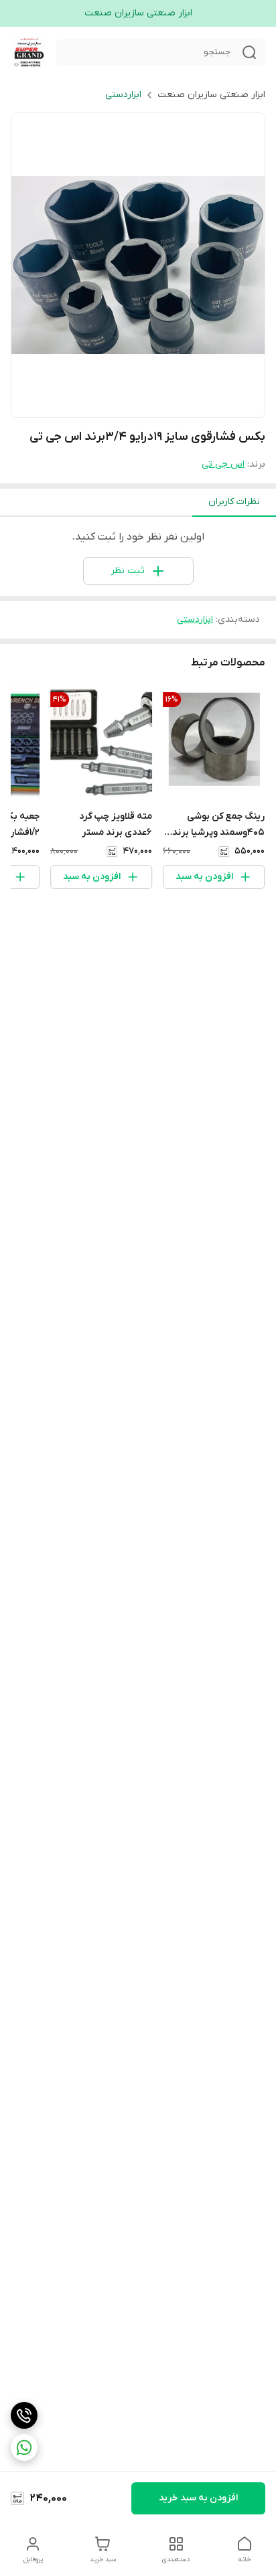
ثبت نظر (128, 571)
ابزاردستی (123, 95)
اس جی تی (223, 464)
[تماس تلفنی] (24, 2415)
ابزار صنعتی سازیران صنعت (211, 95)
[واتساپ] (24, 2447)
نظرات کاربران (234, 502)
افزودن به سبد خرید (198, 2498)
